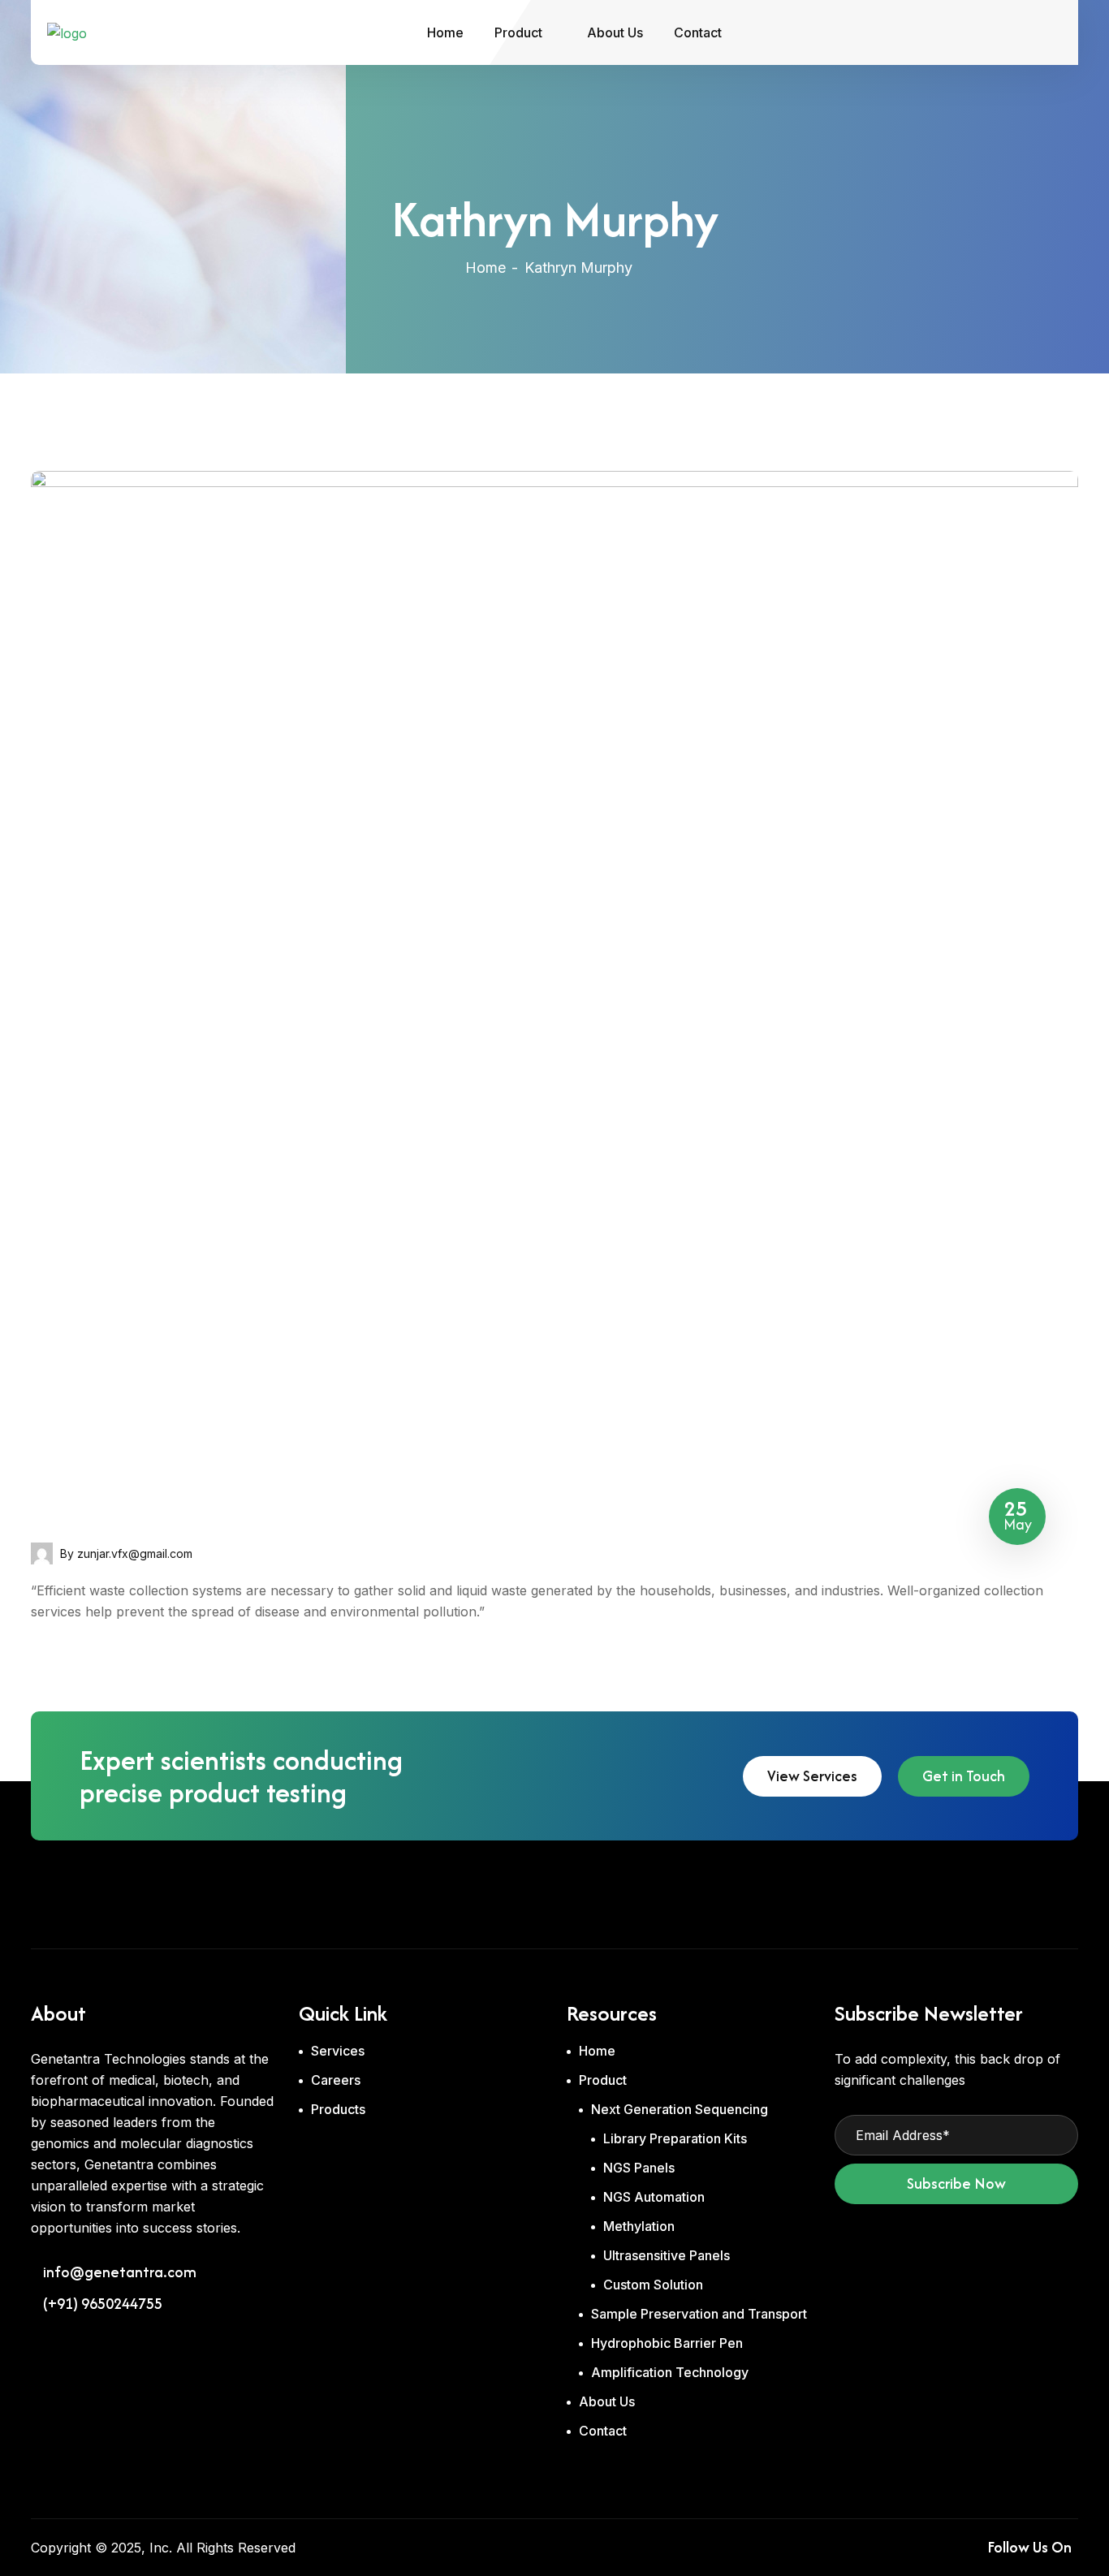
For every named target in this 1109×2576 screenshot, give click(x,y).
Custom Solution (653, 2285)
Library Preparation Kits (675, 2138)
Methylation (639, 2226)
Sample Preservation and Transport (699, 2314)
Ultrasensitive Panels (667, 2255)
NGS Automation (654, 2197)
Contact (698, 32)
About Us (615, 32)
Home (445, 32)
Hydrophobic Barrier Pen (667, 2343)
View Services (812, 1776)
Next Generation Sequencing (680, 2109)
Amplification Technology (670, 2372)
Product (518, 32)
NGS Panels (639, 2168)
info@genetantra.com (120, 2272)
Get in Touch (964, 1776)
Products (338, 2109)
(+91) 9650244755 (103, 2304)
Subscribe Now (956, 2183)
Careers (336, 2080)
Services (338, 2051)
